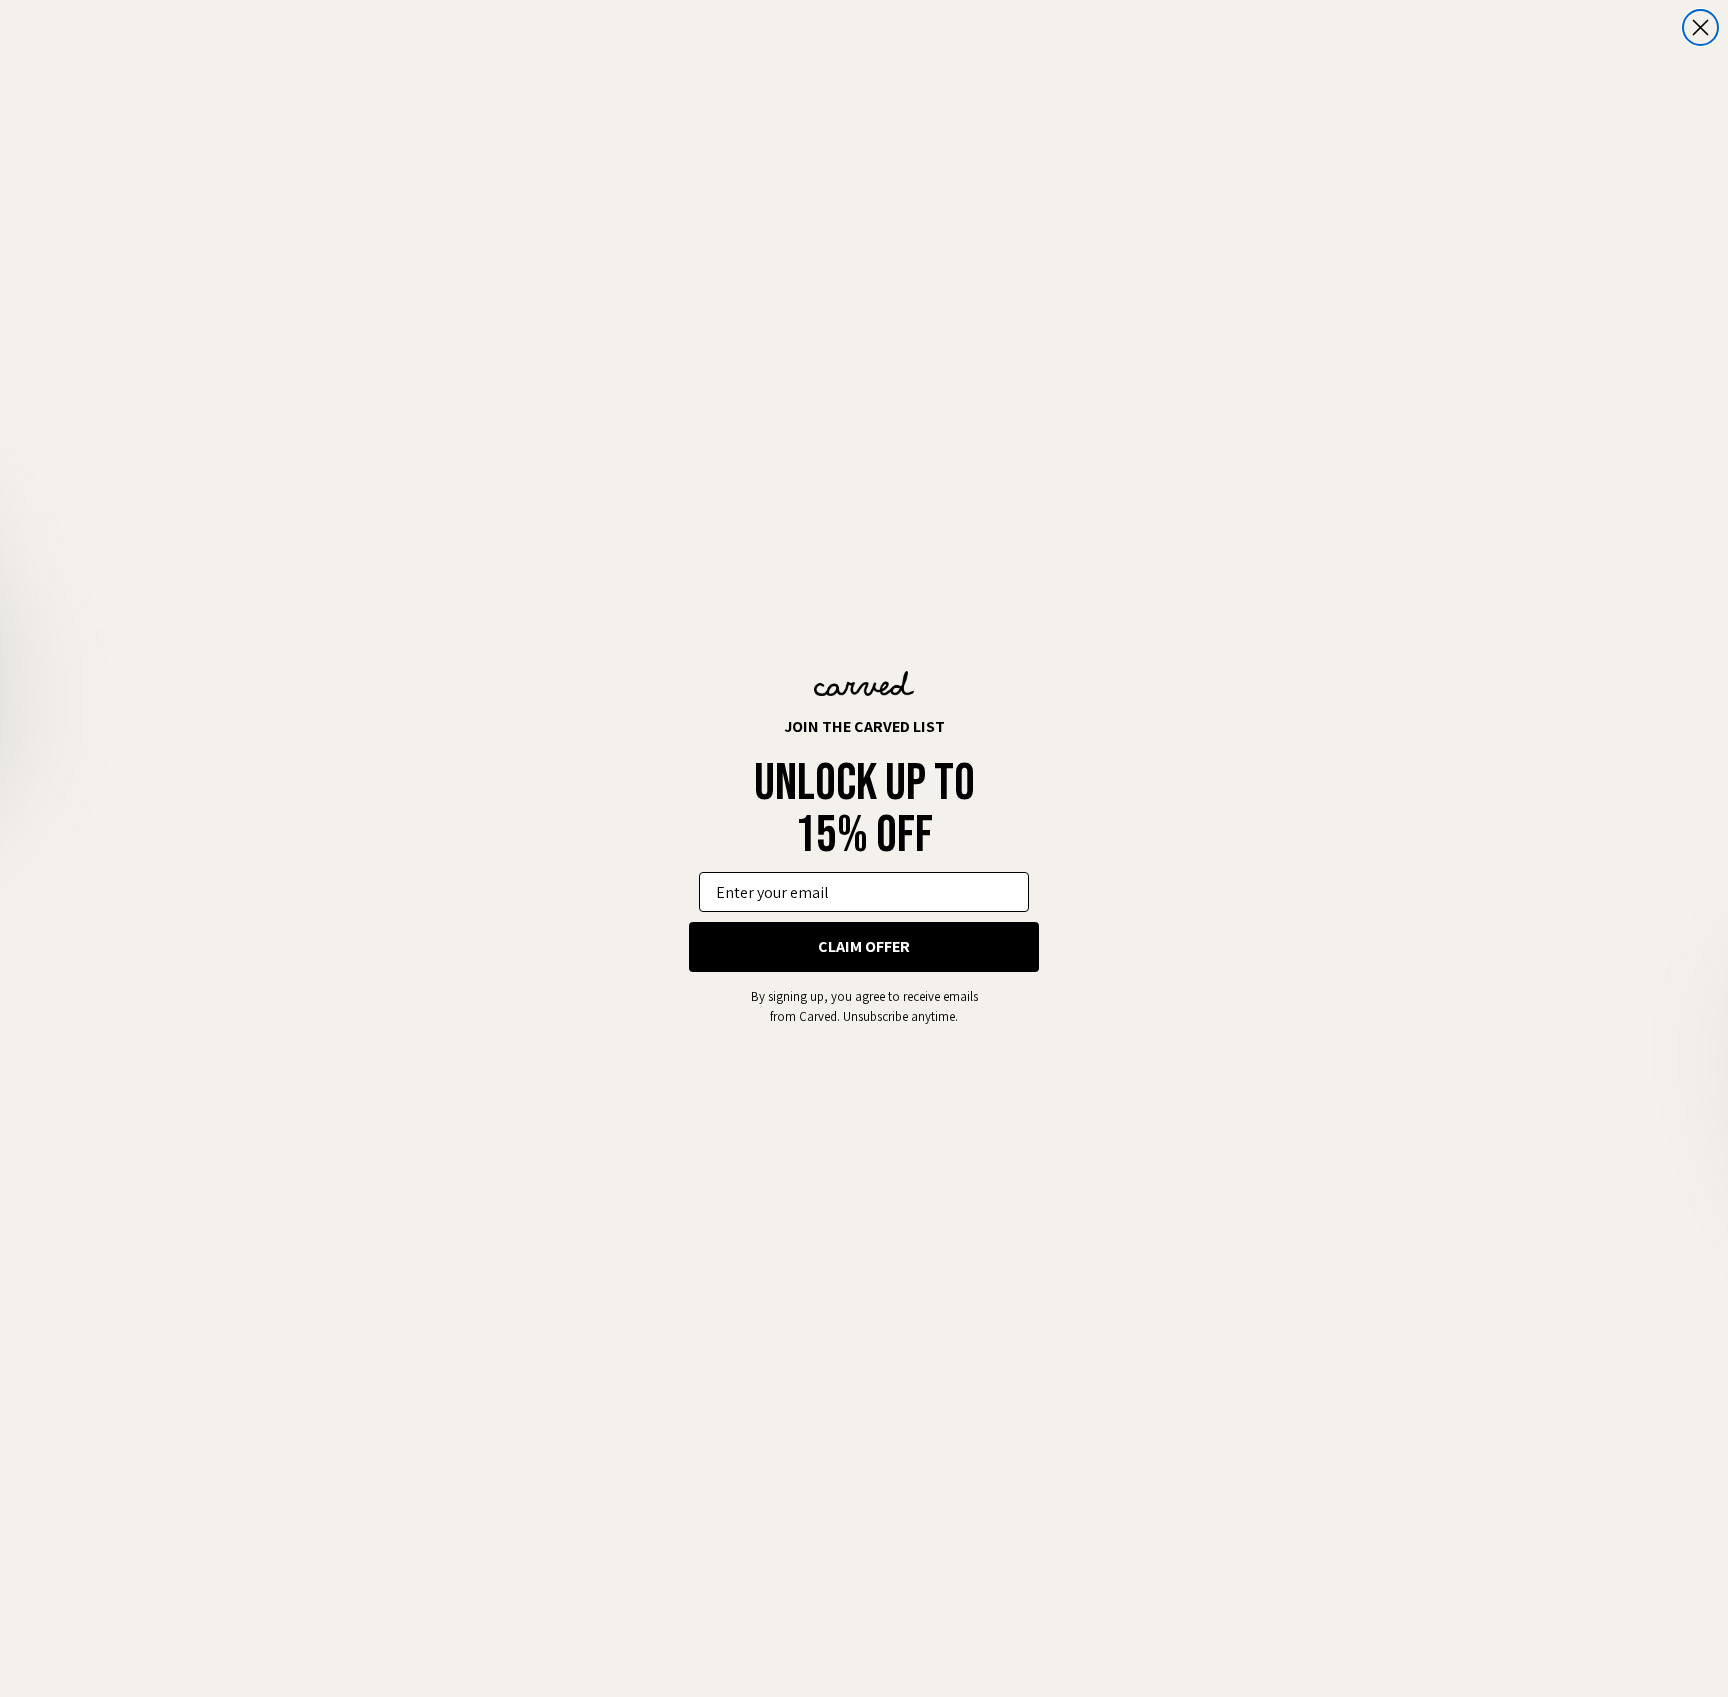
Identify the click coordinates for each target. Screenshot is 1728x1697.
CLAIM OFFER (864, 946)
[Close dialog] (1700, 27)
